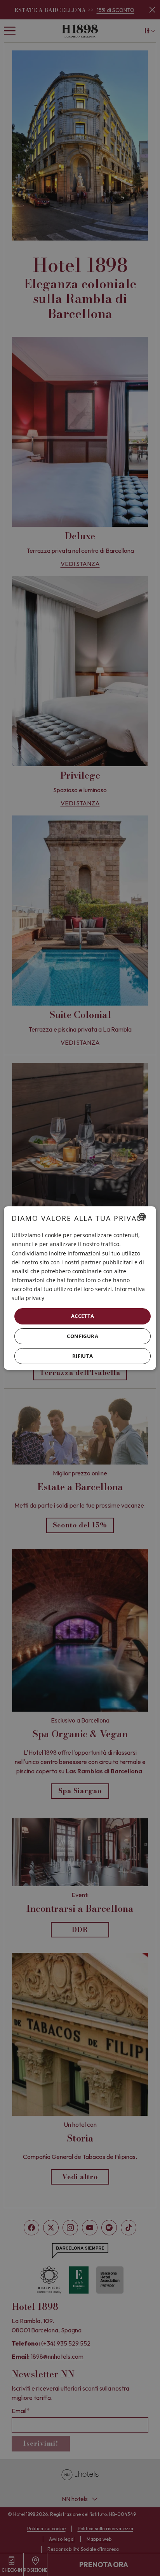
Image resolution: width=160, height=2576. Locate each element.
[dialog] (80, 1288)
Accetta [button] (83, 1316)
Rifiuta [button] (83, 1356)
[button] (83, 1336)
